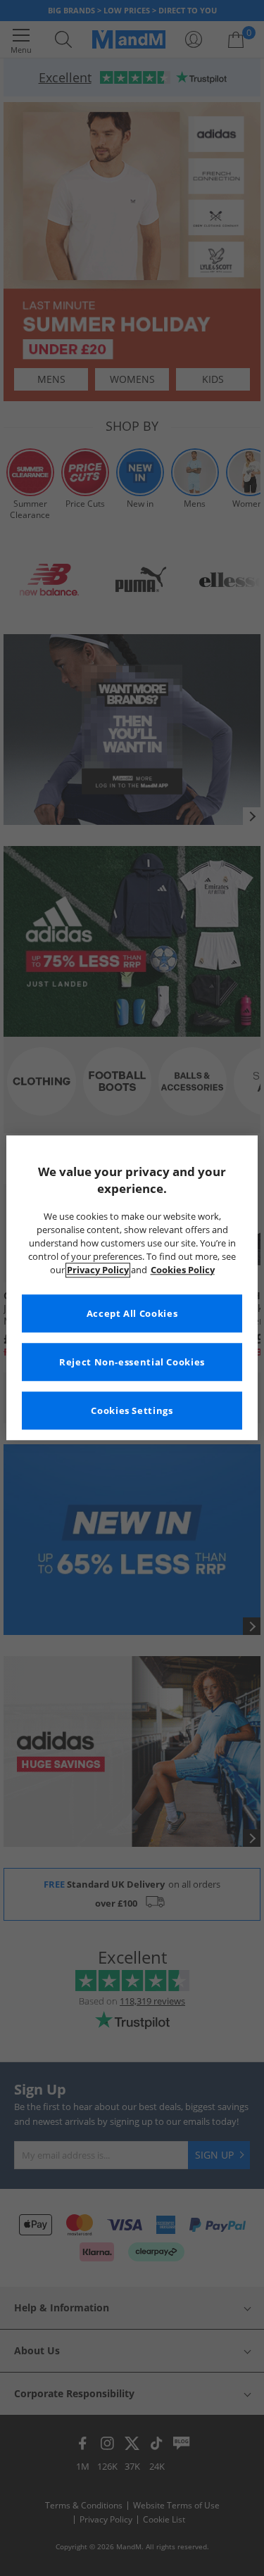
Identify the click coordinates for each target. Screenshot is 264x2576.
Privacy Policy (98, 1270)
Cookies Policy (183, 1270)
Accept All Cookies (132, 1314)
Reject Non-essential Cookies (132, 1362)
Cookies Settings (132, 1411)
